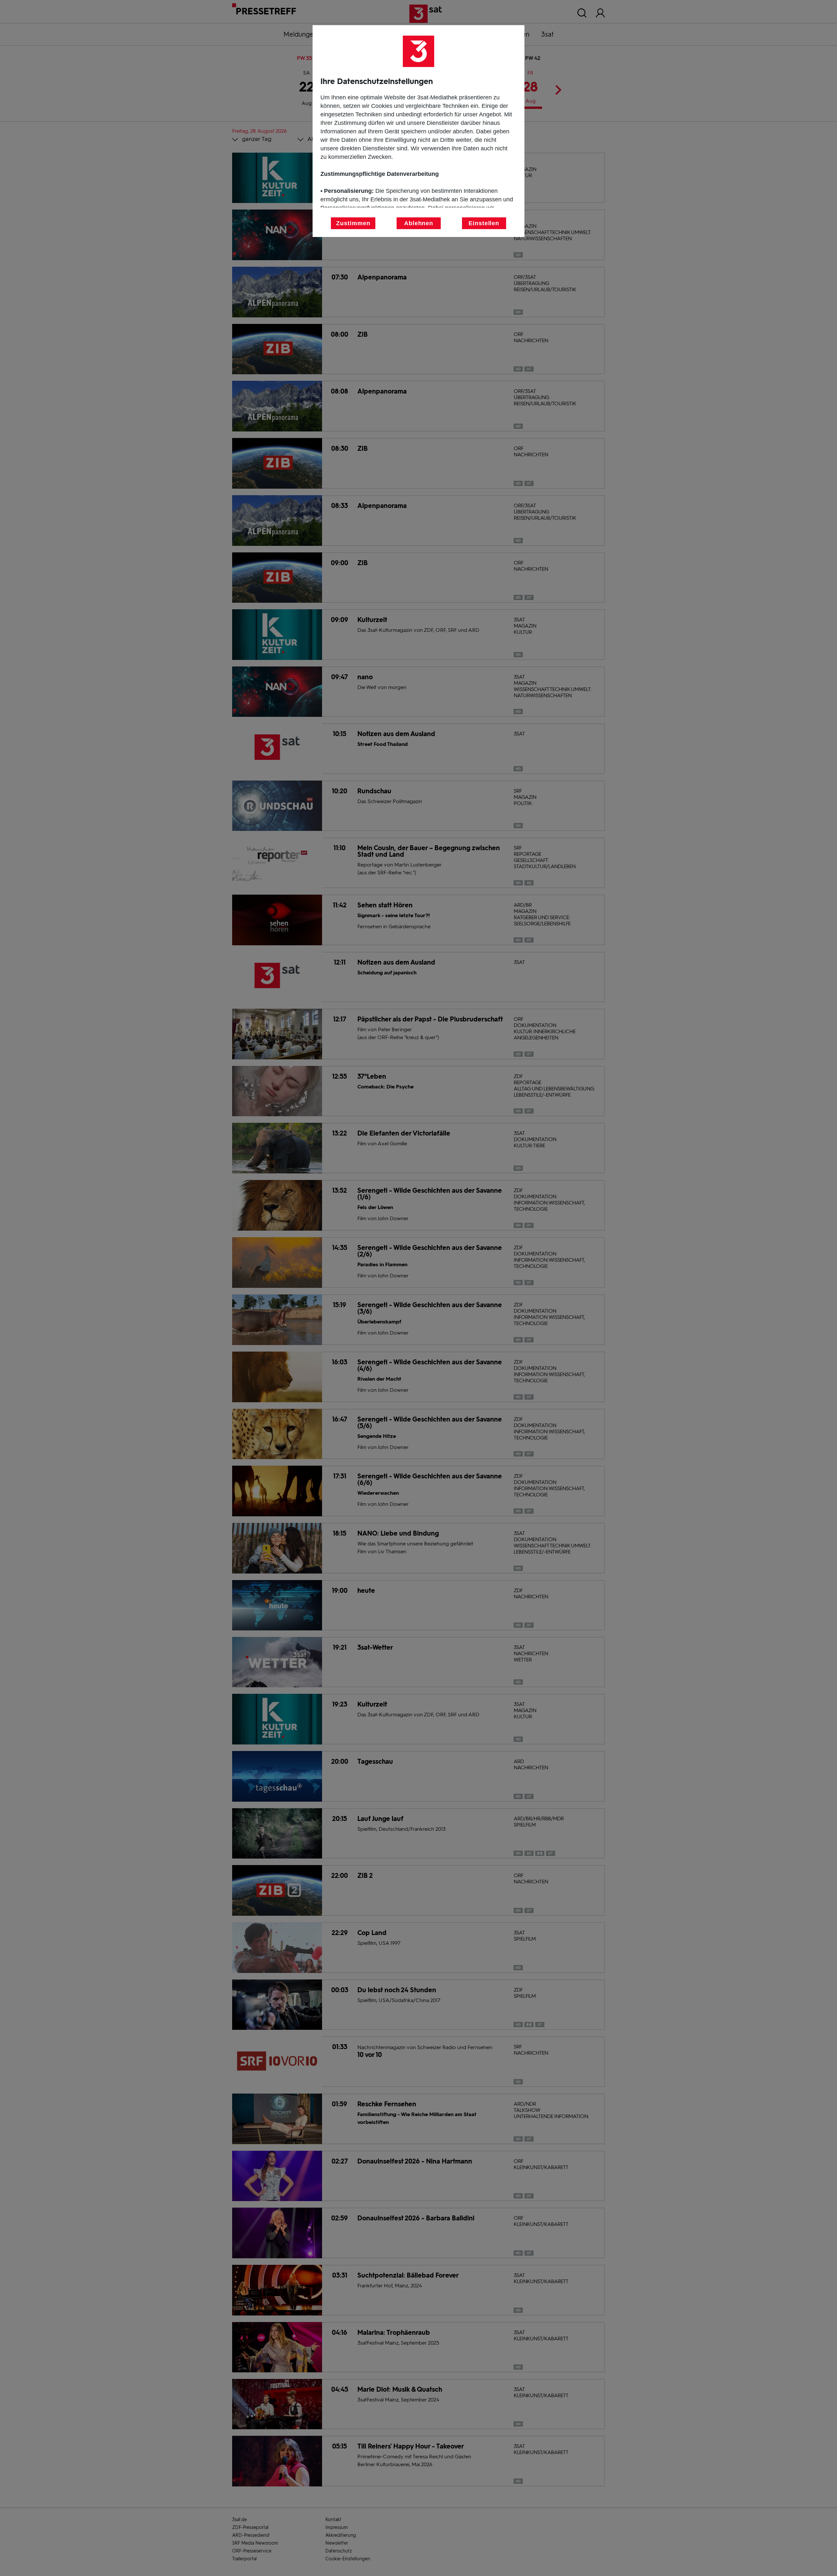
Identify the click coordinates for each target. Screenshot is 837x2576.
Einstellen (484, 223)
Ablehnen (419, 223)
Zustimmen (353, 223)
